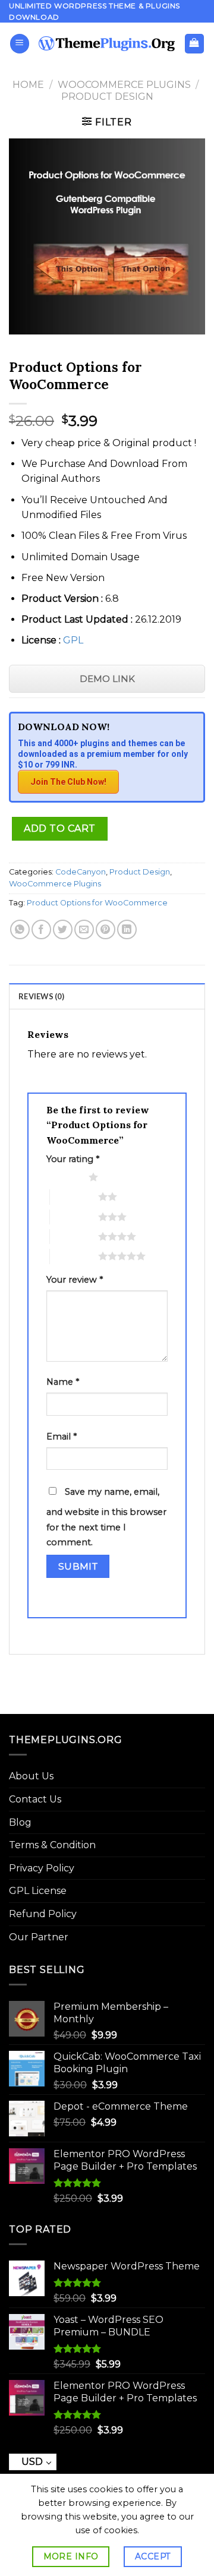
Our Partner (39, 1937)
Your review (75, 1280)
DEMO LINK (107, 679)
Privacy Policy (42, 1868)
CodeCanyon (81, 872)
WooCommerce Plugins (124, 85)
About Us (31, 1776)
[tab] (107, 996)
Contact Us (35, 1799)
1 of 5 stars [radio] (64, 1177)
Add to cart (59, 828)
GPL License (38, 1891)
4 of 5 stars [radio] (74, 1236)
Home (28, 85)
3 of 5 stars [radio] (74, 1217)
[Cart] (195, 44)
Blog (20, 1822)
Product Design (107, 97)
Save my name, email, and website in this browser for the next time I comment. (106, 1517)
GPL (73, 640)
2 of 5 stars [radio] (74, 1197)
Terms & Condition (52, 1845)
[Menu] (20, 44)
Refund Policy (43, 1914)
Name (63, 1382)
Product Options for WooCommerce (97, 903)
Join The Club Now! (68, 782)
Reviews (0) (41, 996)
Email (62, 1437)
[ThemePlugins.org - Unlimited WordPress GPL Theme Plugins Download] (107, 43)
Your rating (73, 1159)
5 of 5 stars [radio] (74, 1256)
